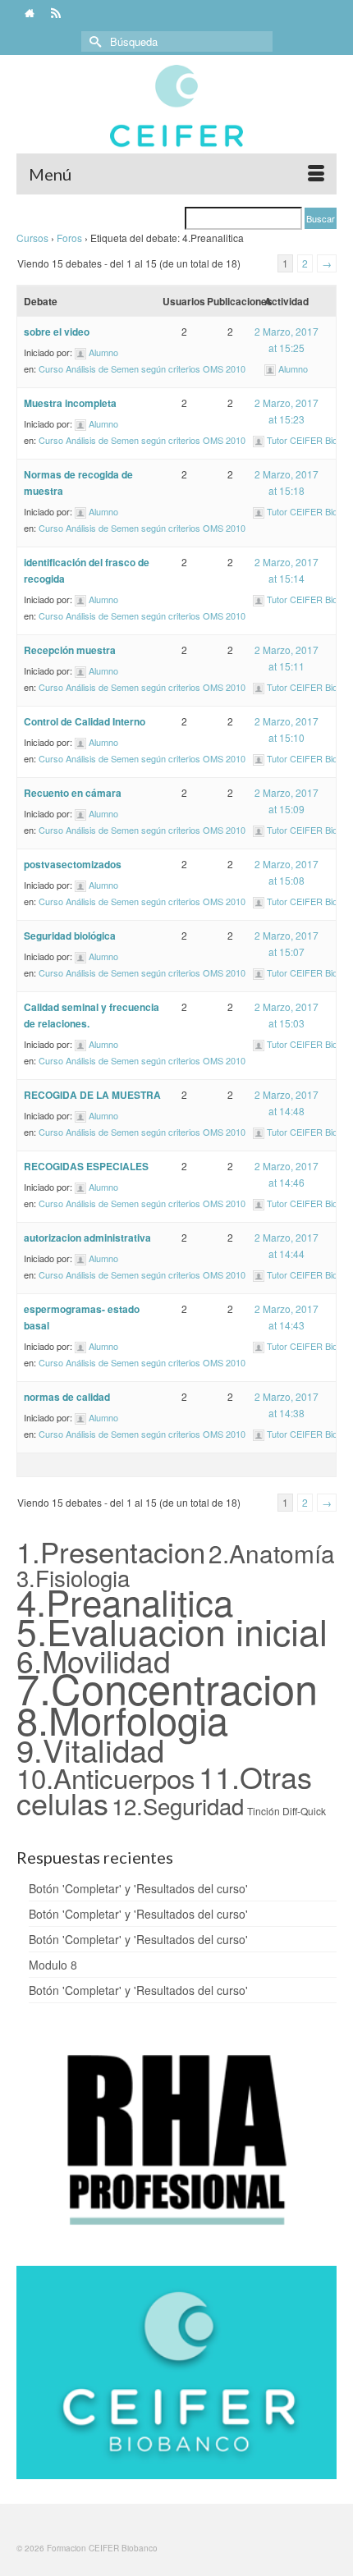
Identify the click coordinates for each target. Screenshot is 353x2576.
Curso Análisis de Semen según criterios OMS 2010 (142, 368)
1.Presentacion (111, 1551)
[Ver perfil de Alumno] (80, 352)
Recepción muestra (70, 650)
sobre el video (57, 332)
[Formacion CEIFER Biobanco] (176, 114)
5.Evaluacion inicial (172, 1631)
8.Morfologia (122, 1719)
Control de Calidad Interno (85, 721)
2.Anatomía (272, 1553)
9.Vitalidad (90, 1749)
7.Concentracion (167, 1687)
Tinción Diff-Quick (287, 1811)
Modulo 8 (53, 1965)
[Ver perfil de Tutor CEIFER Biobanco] (259, 440)
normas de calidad (67, 1397)
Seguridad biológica (70, 936)
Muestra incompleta (70, 403)
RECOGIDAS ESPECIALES (86, 1166)
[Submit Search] (94, 41)
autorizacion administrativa (87, 1238)
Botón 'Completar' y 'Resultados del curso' (138, 1888)
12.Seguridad (178, 1805)
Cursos (32, 238)
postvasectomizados (73, 864)
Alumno (103, 352)
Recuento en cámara (73, 793)
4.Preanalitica (125, 1601)
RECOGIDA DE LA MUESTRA (92, 1095)
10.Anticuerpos (106, 1777)
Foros (69, 238)
